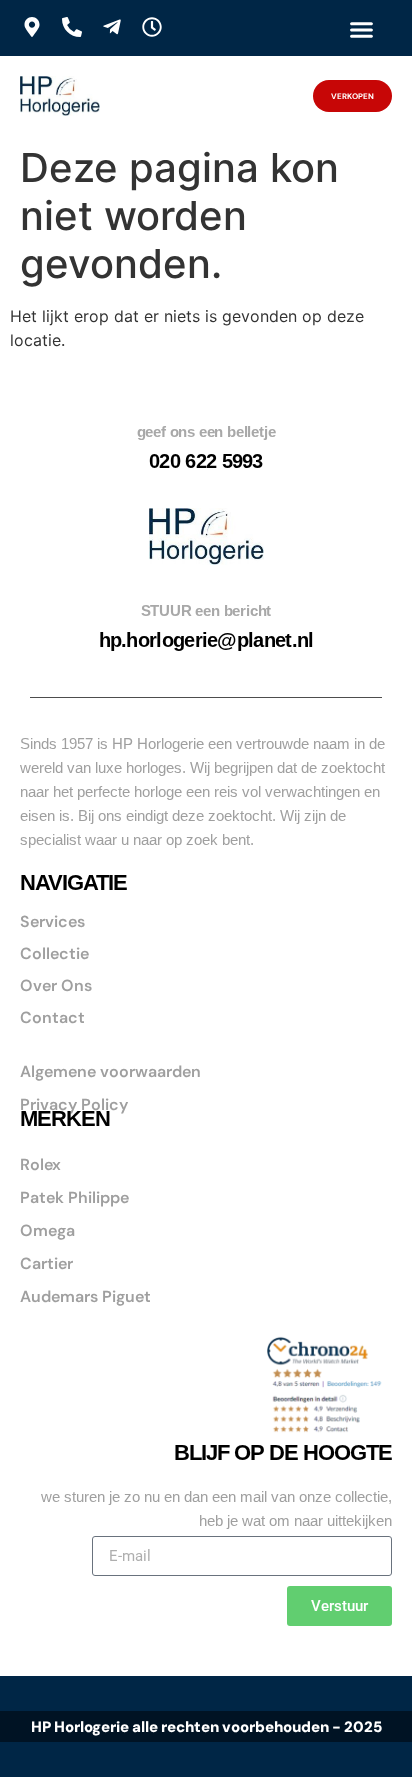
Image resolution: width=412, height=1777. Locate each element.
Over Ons (56, 985)
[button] (361, 29)
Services (52, 921)
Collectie (54, 953)
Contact (52, 1017)
